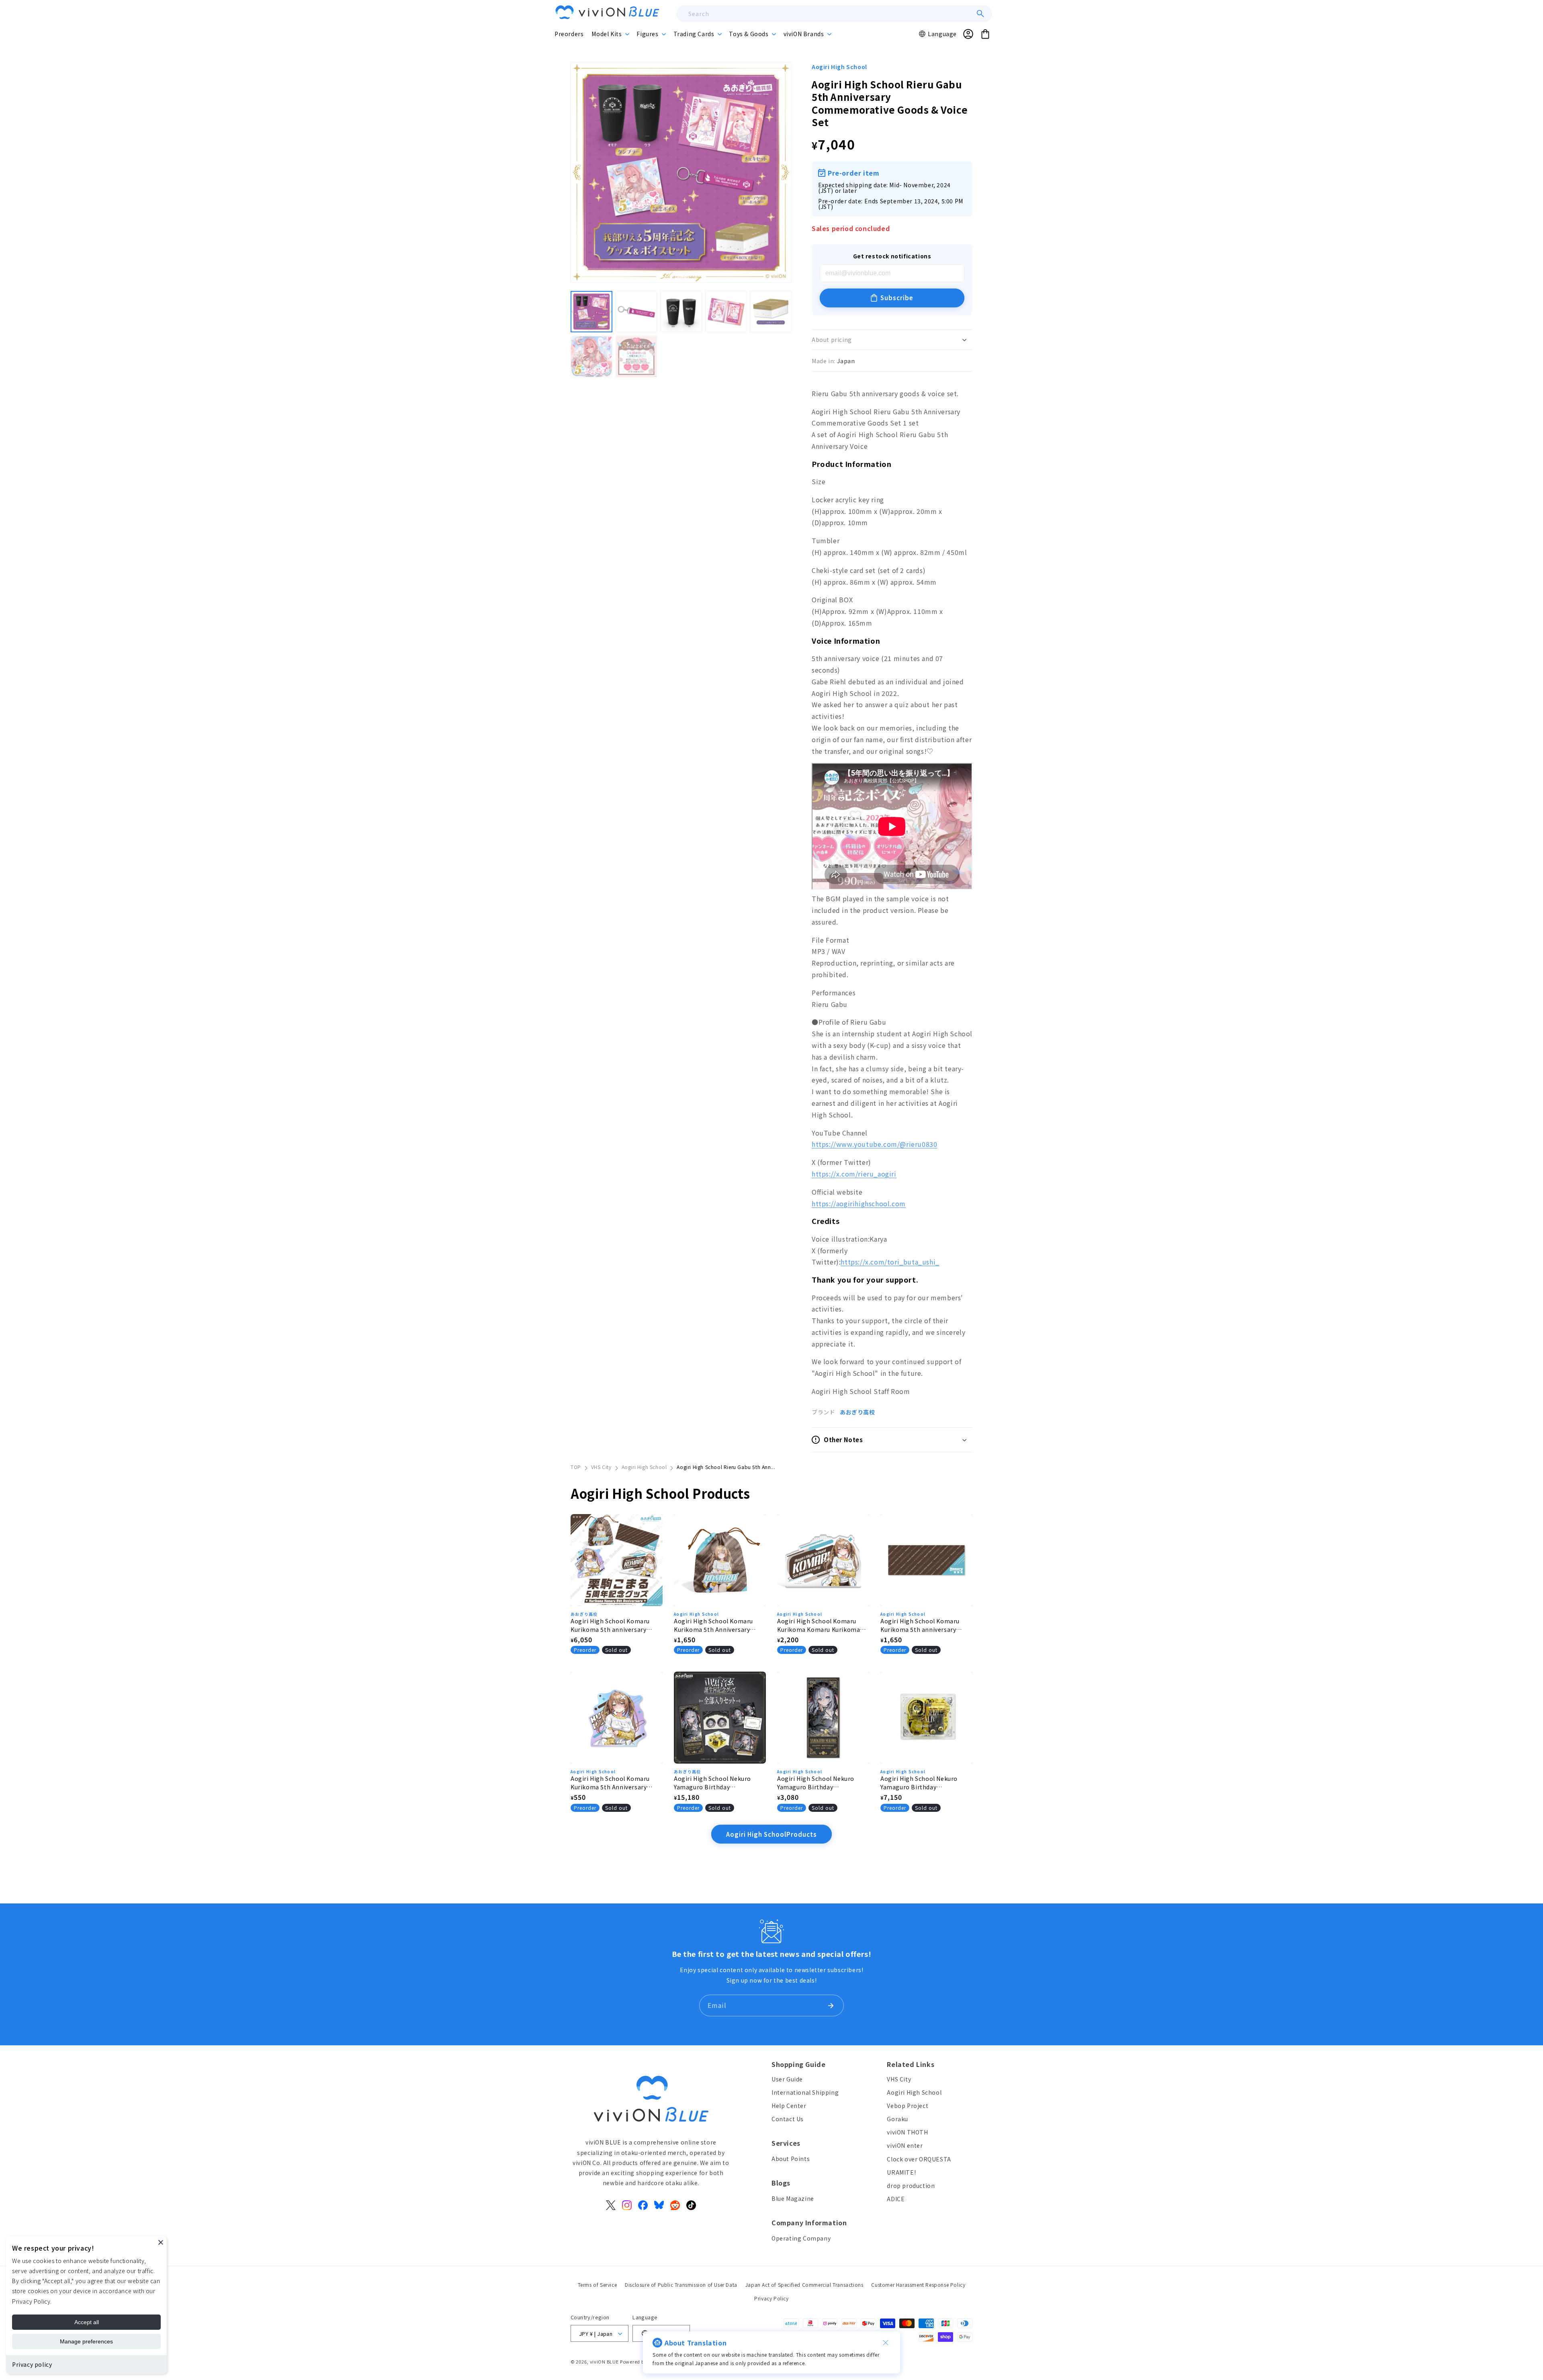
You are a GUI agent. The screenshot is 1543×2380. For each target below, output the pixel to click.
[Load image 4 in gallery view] (726, 312)
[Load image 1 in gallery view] (591, 312)
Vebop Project (908, 2106)
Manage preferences (86, 2341)
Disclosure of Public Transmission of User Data (681, 2285)
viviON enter (905, 2146)
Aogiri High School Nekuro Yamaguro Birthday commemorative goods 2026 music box (922, 1783)
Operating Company (801, 2238)
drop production (911, 2186)
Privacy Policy (771, 2298)
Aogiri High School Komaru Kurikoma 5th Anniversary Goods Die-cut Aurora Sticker (613, 1783)
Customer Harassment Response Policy (918, 2285)
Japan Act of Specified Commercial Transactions (804, 2285)
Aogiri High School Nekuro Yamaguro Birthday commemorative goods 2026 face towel (819, 1783)
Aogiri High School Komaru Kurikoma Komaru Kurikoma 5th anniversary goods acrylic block (820, 1625)
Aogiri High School (839, 67)
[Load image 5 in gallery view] (771, 312)
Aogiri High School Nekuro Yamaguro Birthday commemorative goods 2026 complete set (716, 1783)
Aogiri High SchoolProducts (771, 1834)
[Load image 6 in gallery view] (591, 357)
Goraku (897, 2119)
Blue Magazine (793, 2198)
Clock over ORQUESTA (919, 2159)
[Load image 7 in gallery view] (636, 357)
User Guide (787, 2079)
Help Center (789, 2106)
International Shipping (805, 2092)
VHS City (601, 1467)
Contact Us (788, 2119)
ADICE (896, 2199)
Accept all (87, 2322)
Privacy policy (32, 2364)
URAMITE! (901, 2172)
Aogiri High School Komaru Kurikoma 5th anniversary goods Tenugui (920, 1625)
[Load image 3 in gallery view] (681, 312)
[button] (610, 34)
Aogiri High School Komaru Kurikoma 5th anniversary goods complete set (610, 1625)
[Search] (980, 14)
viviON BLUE (604, 2362)
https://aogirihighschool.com (859, 1203)
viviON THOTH (907, 2132)
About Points (791, 2159)
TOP (576, 1467)
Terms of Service (598, 2285)
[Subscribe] (831, 2006)
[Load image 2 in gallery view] (636, 312)
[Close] (161, 2242)
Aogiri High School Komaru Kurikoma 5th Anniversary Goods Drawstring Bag (713, 1625)
